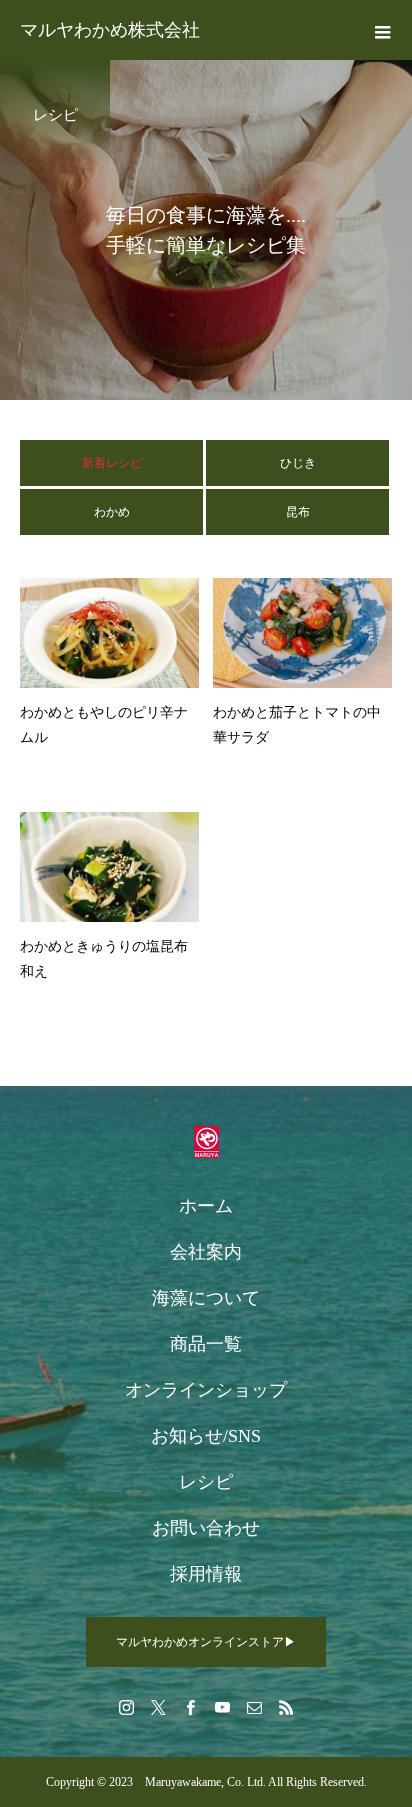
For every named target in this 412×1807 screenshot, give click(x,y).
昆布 (298, 512)
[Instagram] (126, 1707)
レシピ (206, 1482)
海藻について (206, 1298)
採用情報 (206, 1574)
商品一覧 (206, 1344)
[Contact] (254, 1707)
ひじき (298, 463)
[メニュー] (382, 30)
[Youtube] (222, 1707)
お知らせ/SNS (206, 1436)
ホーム (206, 1206)
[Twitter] (158, 1707)
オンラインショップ (206, 1390)
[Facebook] (190, 1707)
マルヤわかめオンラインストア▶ (206, 1642)
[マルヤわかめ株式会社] (206, 1142)
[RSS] (286, 1707)
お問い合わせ (206, 1528)
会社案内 (206, 1252)
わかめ (112, 512)
